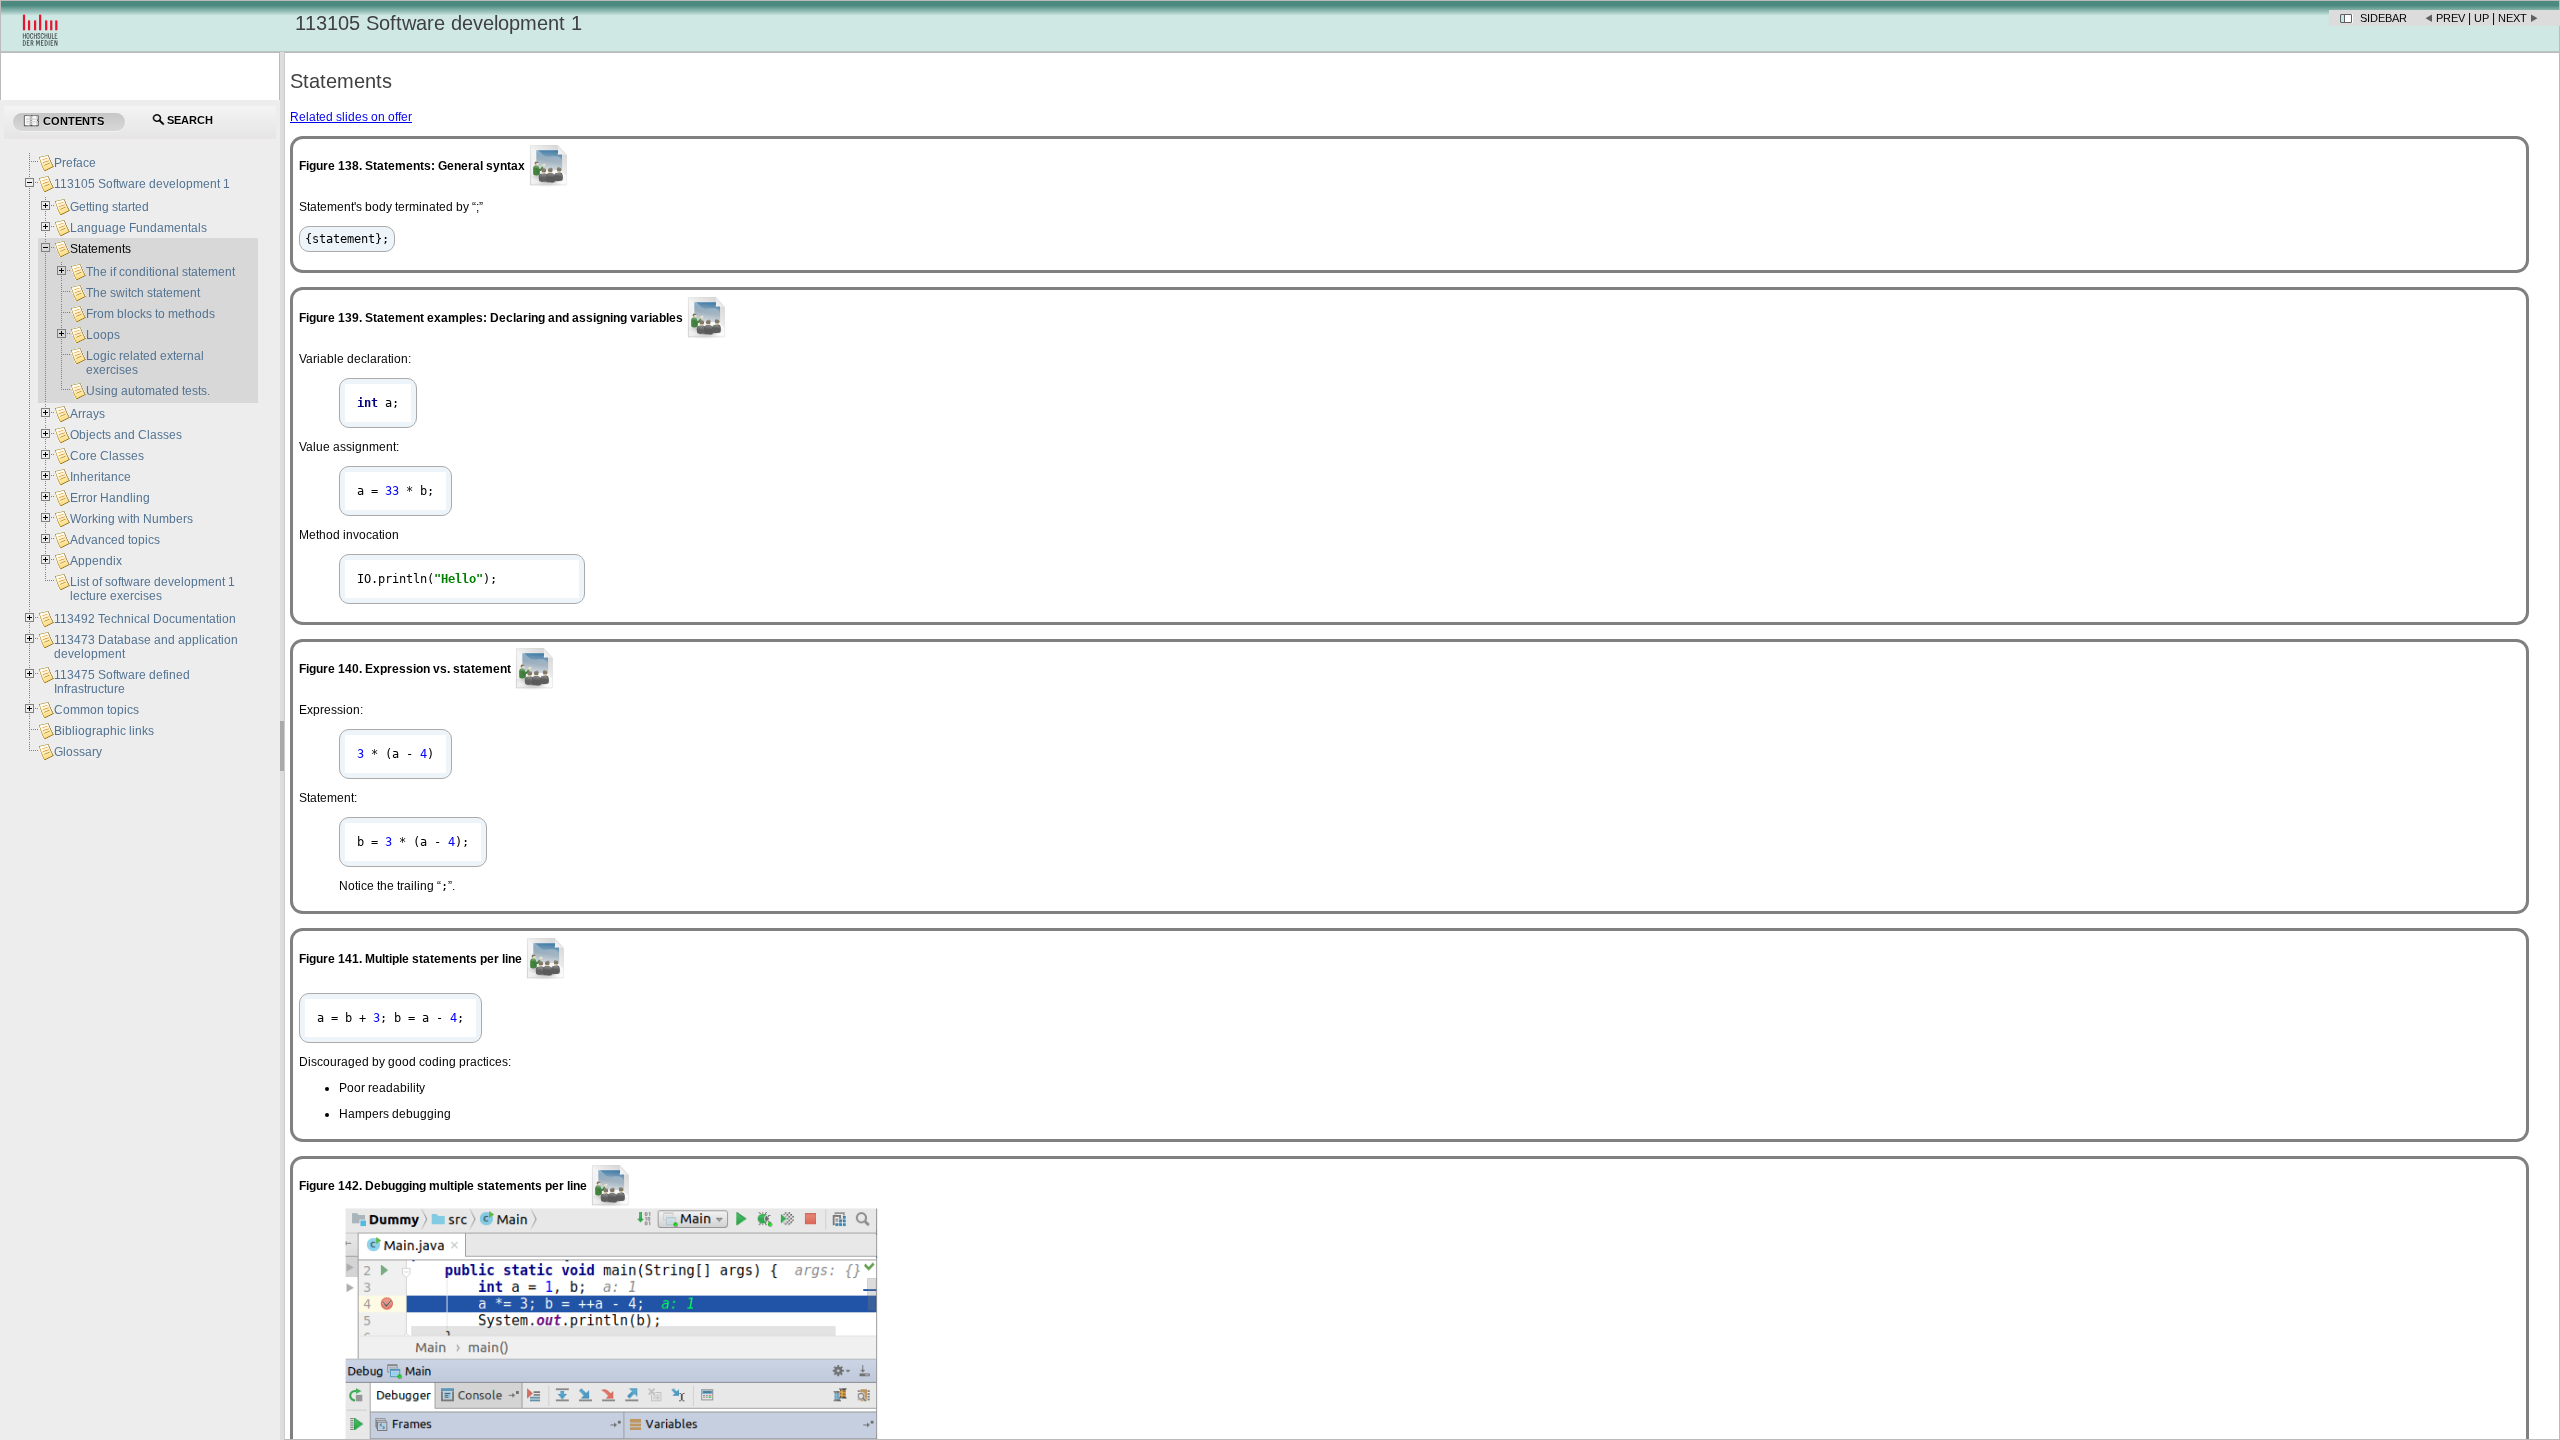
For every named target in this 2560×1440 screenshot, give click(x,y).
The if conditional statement (160, 272)
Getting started (109, 207)
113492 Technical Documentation (145, 619)
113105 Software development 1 (142, 184)
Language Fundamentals (138, 228)
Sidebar (2383, 18)
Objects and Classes (126, 435)
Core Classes (107, 456)
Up (2481, 18)
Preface (75, 163)
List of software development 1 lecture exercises (152, 589)
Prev (2450, 18)
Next (2512, 18)
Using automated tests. (148, 391)
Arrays (87, 414)
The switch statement (143, 293)
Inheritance (100, 477)
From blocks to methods (150, 314)
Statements (100, 249)
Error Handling (110, 498)
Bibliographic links (104, 731)
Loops (103, 335)
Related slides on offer (351, 117)
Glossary (78, 752)
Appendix (96, 561)
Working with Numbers (131, 519)
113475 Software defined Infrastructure (122, 682)
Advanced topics (115, 540)
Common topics (96, 710)
